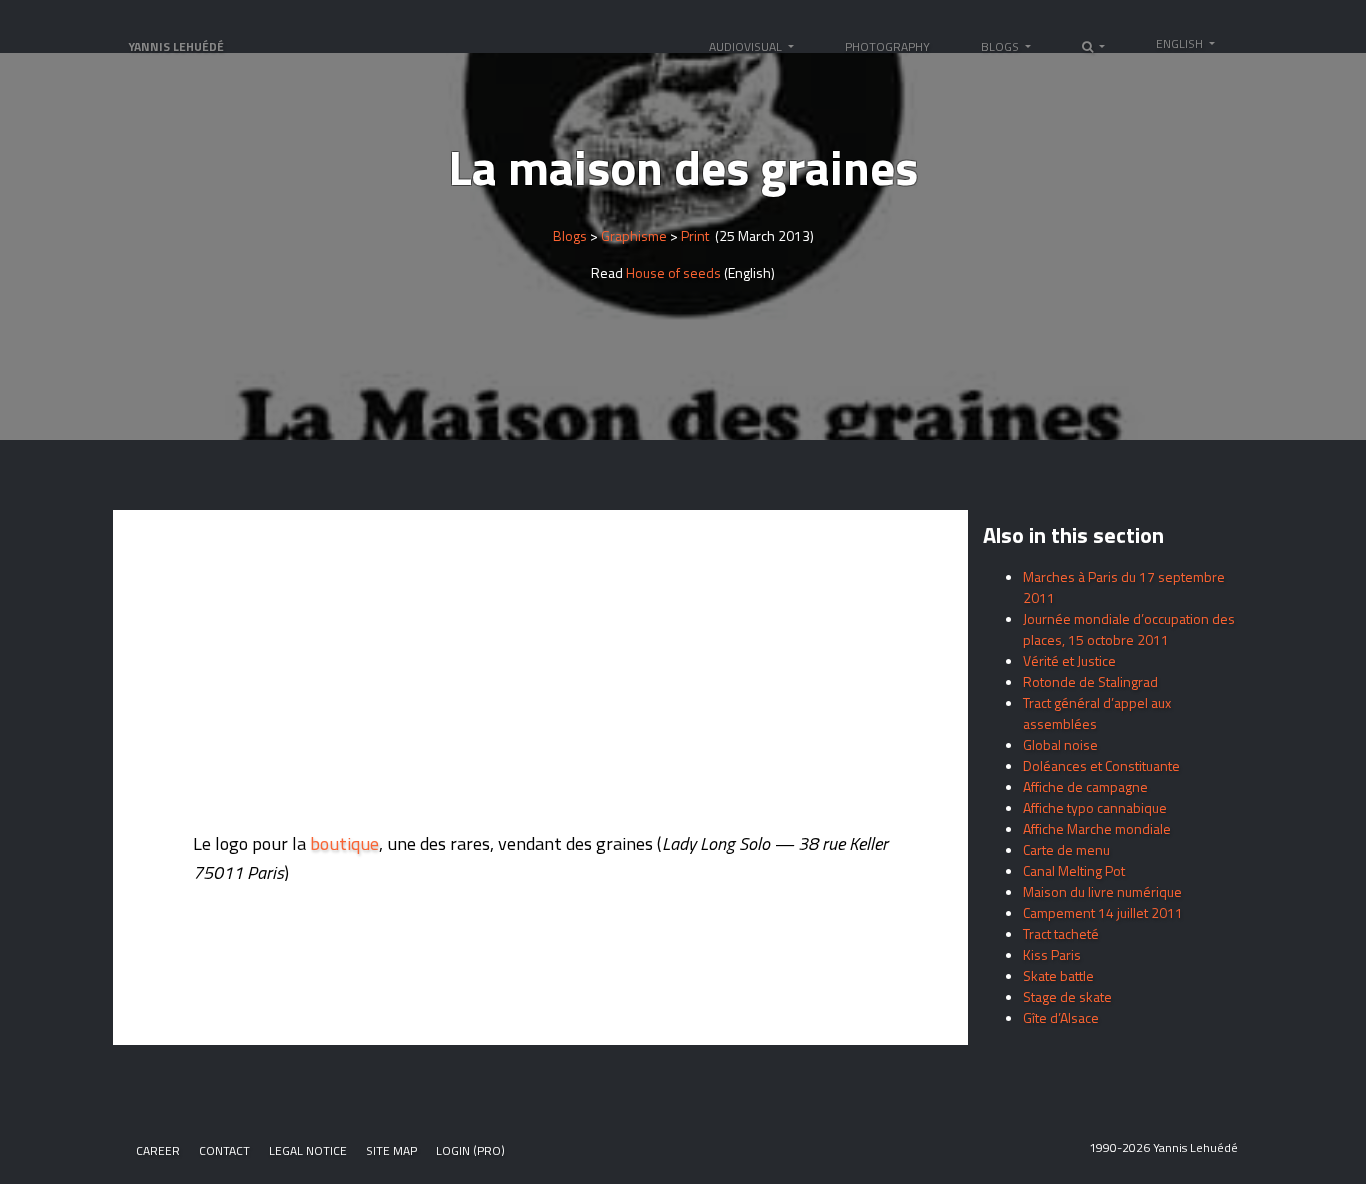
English (1181, 43)
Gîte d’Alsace (1061, 1017)
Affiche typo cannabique (1095, 807)
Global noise (1060, 744)
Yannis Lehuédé (176, 46)
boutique (344, 843)
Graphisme (634, 235)
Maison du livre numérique (1102, 891)
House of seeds (672, 272)
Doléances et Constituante (1101, 765)
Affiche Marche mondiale (1097, 828)
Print (695, 235)
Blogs (570, 235)
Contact (224, 1150)
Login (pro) (470, 1150)
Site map (391, 1150)
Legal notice (308, 1150)
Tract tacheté (1061, 933)
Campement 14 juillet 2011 (1103, 912)
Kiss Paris (1052, 954)
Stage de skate (1067, 996)
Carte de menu (1066, 849)
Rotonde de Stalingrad (1090, 681)
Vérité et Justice (1069, 660)
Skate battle (1058, 975)
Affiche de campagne (1085, 786)
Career (158, 1150)
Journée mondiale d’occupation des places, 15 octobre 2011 (1129, 629)
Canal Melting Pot (1074, 870)
